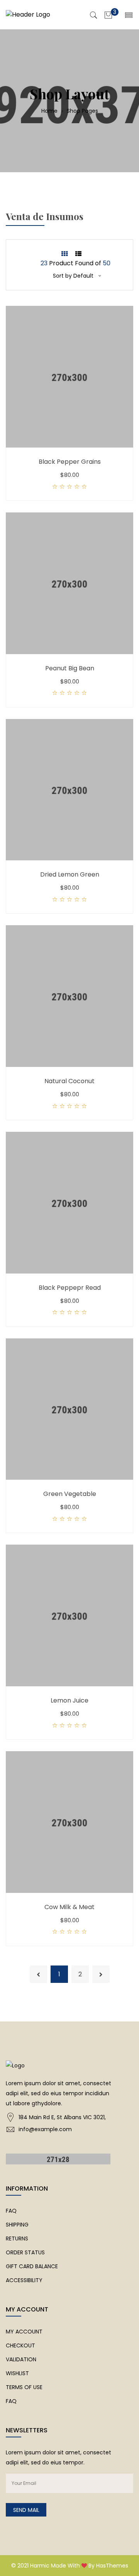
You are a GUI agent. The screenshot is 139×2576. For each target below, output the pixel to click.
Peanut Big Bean (70, 668)
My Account (24, 2332)
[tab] (64, 254)
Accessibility (24, 2280)
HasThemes (112, 2566)
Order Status (25, 2252)
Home (50, 111)
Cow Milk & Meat (69, 1907)
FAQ (11, 2211)
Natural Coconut (69, 1081)
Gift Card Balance (32, 2266)
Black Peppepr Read (70, 1288)
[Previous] (38, 1974)
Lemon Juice (69, 1700)
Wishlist (17, 2373)
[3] (108, 14)
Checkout (20, 2345)
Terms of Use (24, 2387)
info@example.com (45, 2129)
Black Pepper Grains (70, 462)
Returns (17, 2239)
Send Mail (26, 2510)
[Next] (101, 1974)
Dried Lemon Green (70, 874)
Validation (21, 2359)
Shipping (17, 2225)
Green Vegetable (70, 1494)
